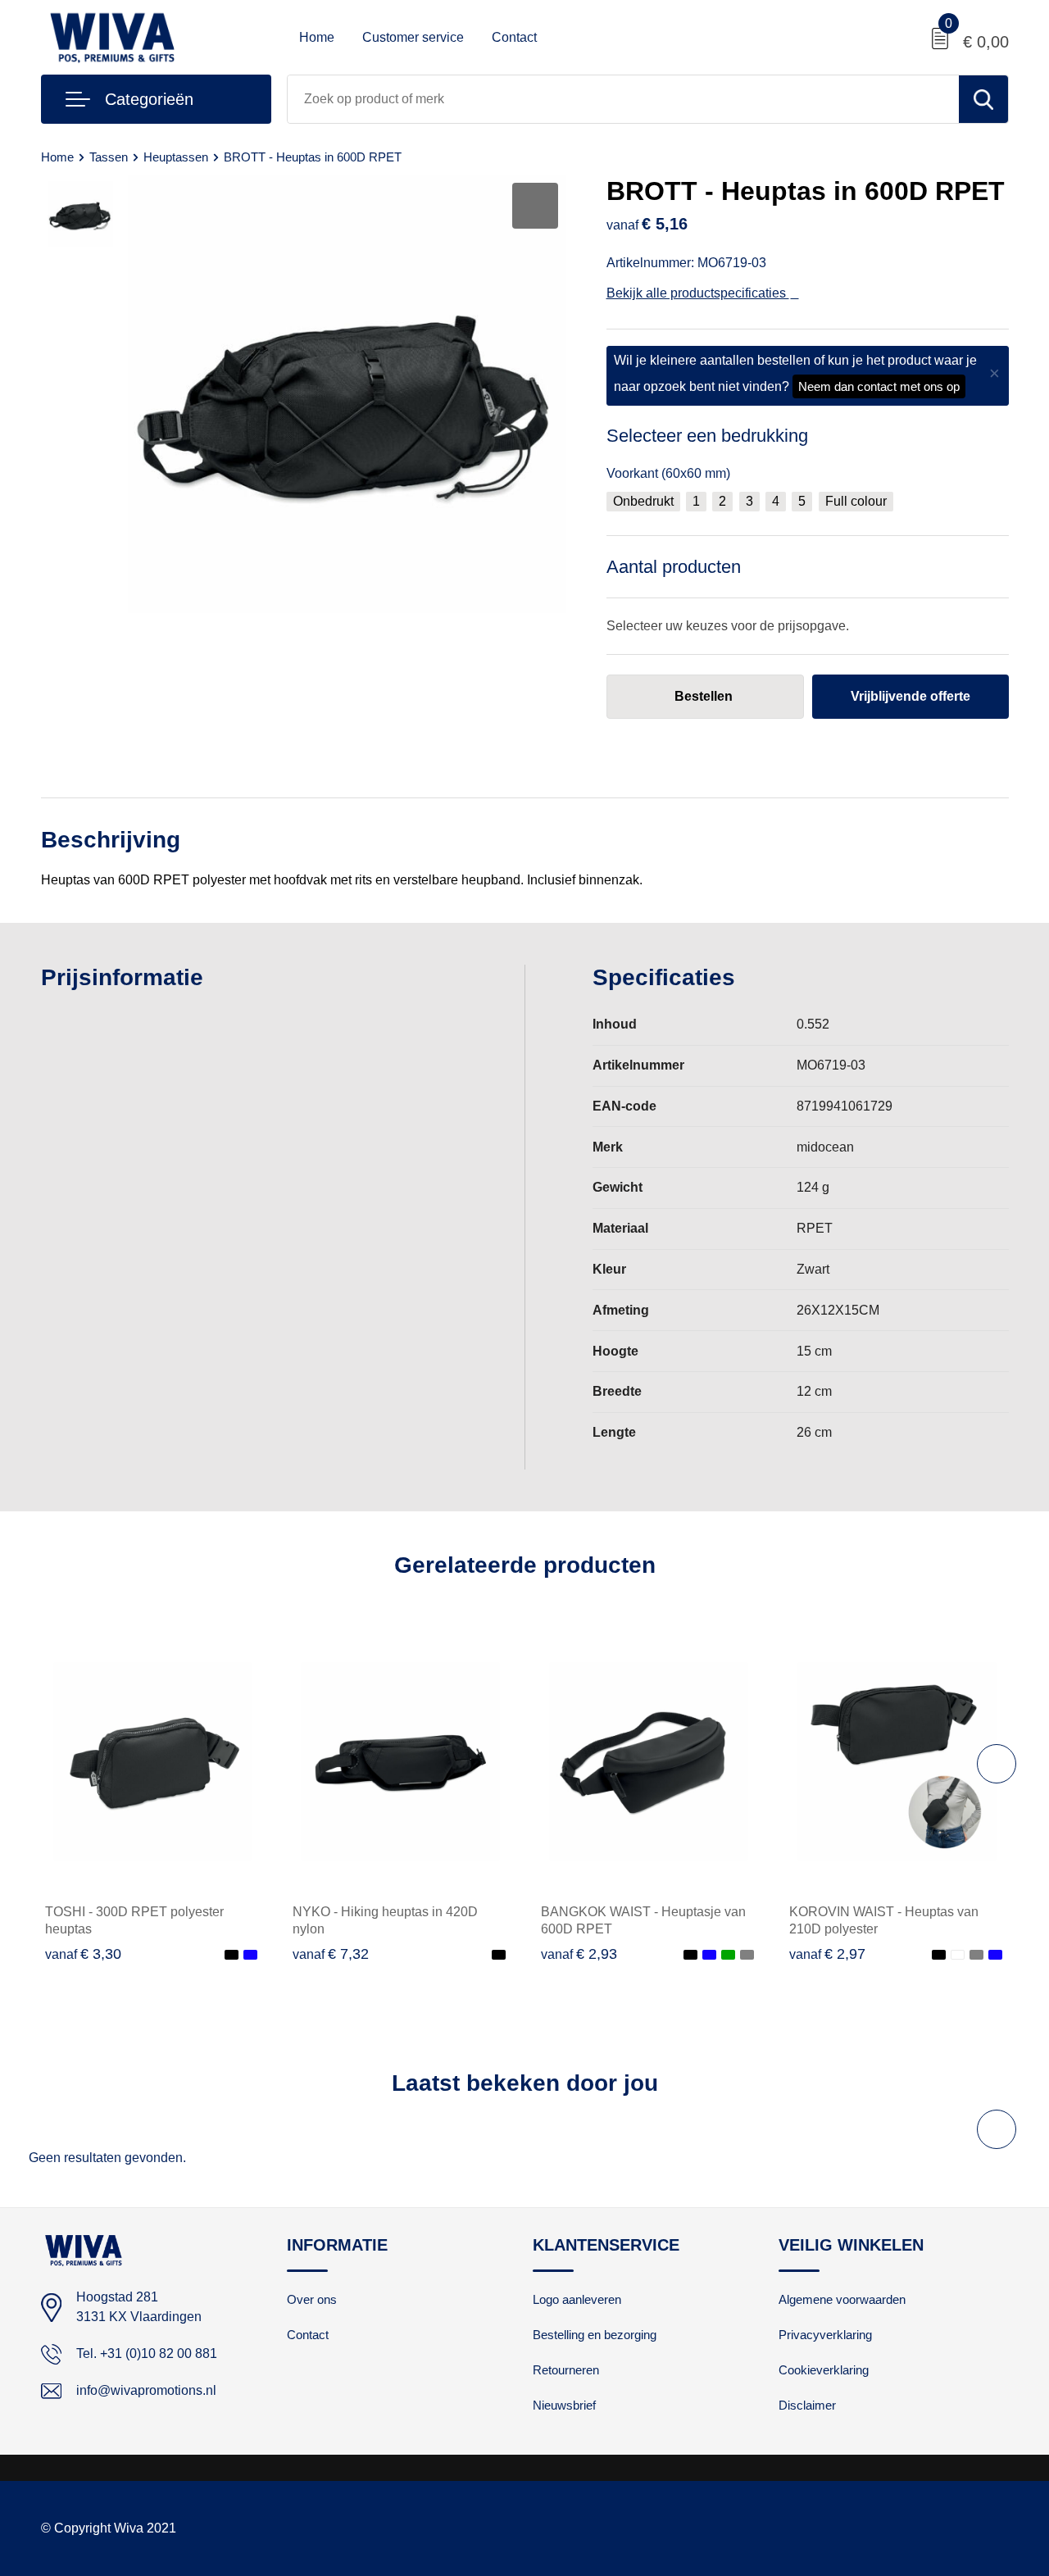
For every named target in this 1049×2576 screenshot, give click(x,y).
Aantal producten (674, 567)
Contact (514, 37)
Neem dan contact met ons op (879, 386)
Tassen (109, 157)
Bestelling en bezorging (595, 2335)
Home (317, 37)
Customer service (413, 37)
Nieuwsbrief (564, 2405)
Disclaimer (807, 2405)
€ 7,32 (331, 1954)
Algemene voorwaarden (842, 2299)
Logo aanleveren (577, 2299)
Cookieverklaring (824, 2370)
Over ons (312, 2299)
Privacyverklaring (825, 2335)
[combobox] (623, 99)
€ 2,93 (579, 1954)
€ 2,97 (827, 1954)
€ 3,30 (83, 1954)
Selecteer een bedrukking (707, 436)
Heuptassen (176, 157)
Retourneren (566, 2370)
